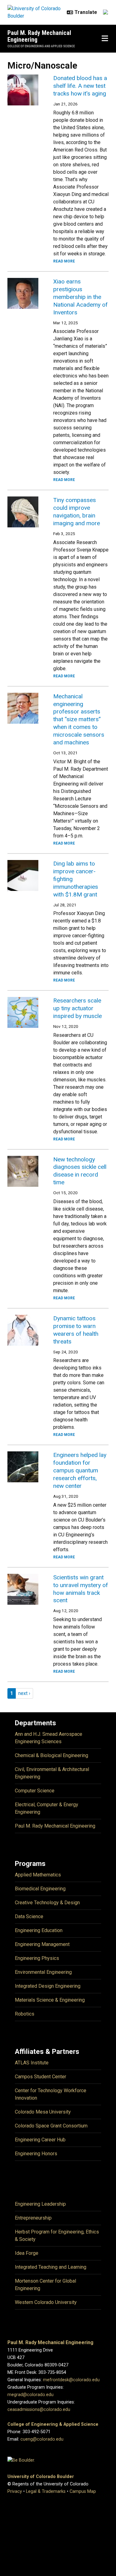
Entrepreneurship (33, 2218)
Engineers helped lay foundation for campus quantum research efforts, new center (80, 1470)
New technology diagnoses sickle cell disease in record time (80, 1171)
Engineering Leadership (40, 2204)
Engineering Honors (36, 2154)
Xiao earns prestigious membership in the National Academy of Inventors (80, 297)
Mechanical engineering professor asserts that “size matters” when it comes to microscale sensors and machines (79, 720)
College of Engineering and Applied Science (41, 46)
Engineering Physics (37, 1958)
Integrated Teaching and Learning (51, 2267)
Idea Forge (27, 2253)
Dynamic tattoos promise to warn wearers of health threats (76, 1330)
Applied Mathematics (38, 1875)
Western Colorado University (46, 2302)
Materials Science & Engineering (50, 2000)
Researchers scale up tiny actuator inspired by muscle (77, 1008)
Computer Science (35, 1791)
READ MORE (64, 261)
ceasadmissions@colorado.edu (39, 2410)
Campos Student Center (41, 2077)
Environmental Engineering (43, 1972)
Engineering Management (42, 1944)
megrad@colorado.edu (30, 2395)
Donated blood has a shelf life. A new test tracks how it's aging (80, 86)
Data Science (29, 1916)
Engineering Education (39, 1930)
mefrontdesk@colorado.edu (71, 2380)
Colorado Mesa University (43, 2112)
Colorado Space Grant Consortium (51, 2126)
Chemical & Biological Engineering (52, 1755)
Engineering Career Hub (40, 2140)
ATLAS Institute (32, 2063)
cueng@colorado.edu (42, 2439)
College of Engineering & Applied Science (53, 2424)
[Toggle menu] (105, 39)
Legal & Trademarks (46, 2491)
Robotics (25, 2014)
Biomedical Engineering (40, 1889)
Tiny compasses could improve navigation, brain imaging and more (77, 512)
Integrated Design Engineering (48, 1986)
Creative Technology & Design (47, 1903)
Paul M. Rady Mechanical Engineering (39, 36)
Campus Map (83, 2491)
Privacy (15, 2491)
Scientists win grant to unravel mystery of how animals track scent (81, 1589)
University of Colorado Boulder (41, 2477)
